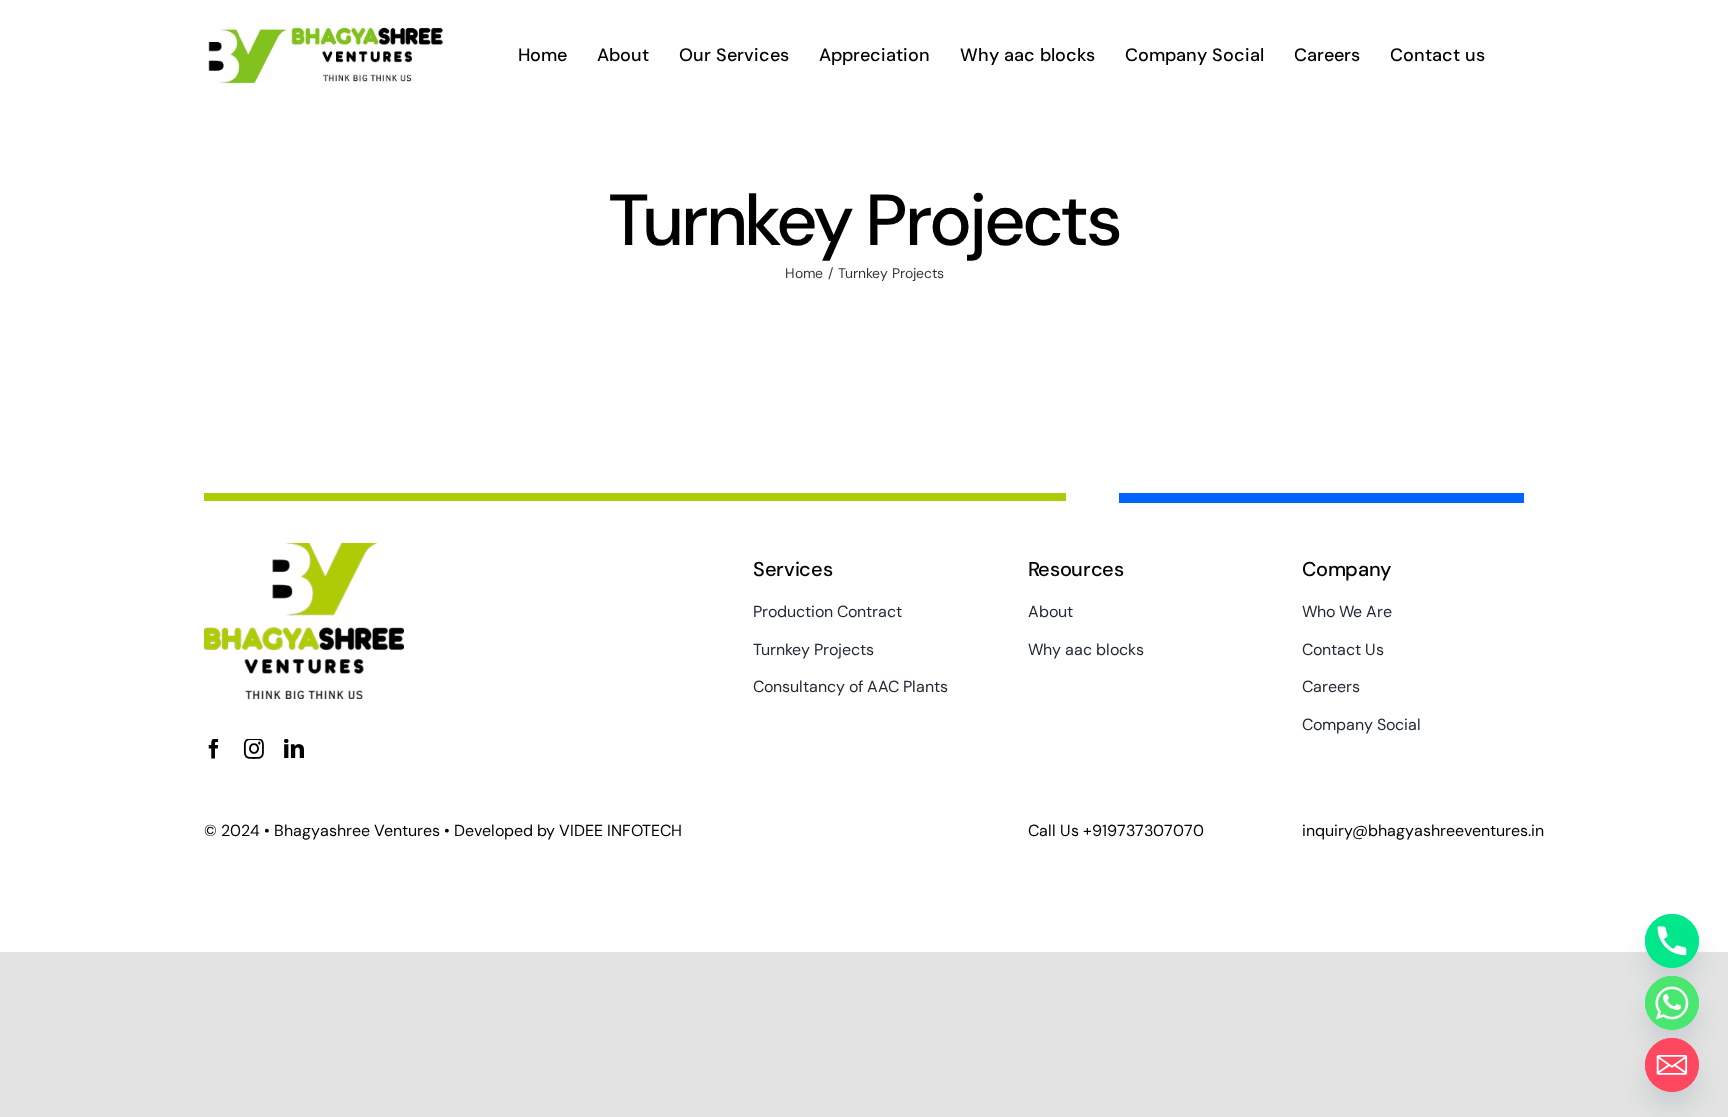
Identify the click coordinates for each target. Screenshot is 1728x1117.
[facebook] (214, 749)
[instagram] (254, 749)
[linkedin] (294, 749)
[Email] (1672, 1065)
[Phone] (1672, 941)
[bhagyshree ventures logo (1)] (328, 35)
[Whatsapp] (1672, 1003)
